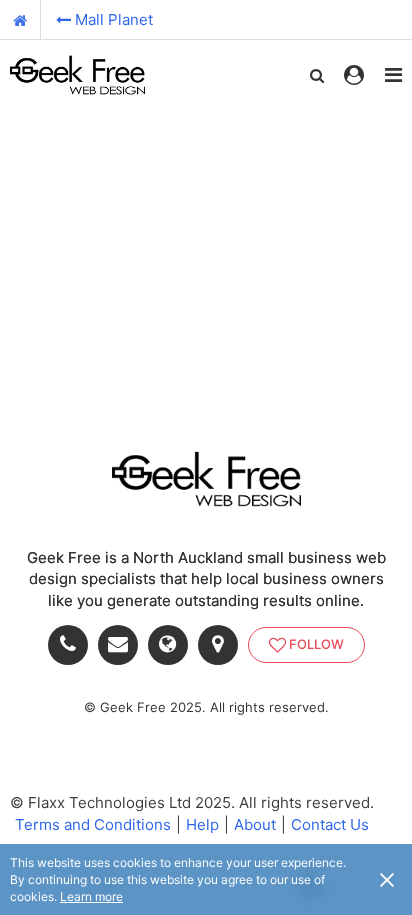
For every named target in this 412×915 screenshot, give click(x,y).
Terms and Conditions (93, 824)
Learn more (91, 896)
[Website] (173, 645)
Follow (316, 644)
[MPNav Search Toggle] (317, 75)
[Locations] (223, 645)
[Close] (387, 879)
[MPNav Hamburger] (393, 75)
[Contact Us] (123, 645)
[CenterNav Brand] (77, 75)
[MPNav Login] (354, 75)
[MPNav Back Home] (20, 20)
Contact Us (330, 824)
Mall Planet (114, 19)
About (255, 824)
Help (202, 824)
